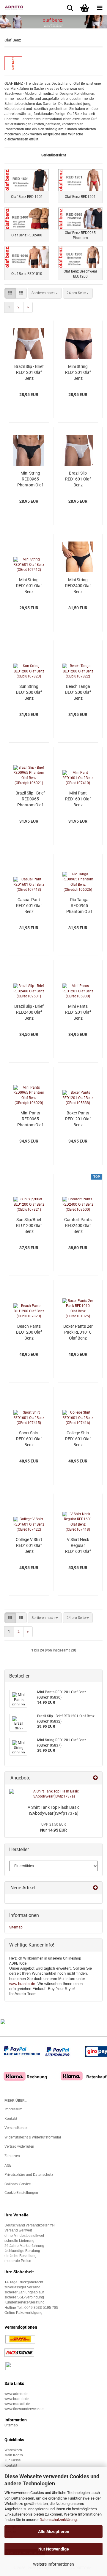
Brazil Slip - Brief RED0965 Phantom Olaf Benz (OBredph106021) (30, 799)
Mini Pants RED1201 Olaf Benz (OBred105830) (78, 1013)
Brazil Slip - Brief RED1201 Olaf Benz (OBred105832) (29, 373)
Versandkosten (16, 2128)
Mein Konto (14, 2455)
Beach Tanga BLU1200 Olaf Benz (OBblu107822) (78, 693)
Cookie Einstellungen (21, 2193)
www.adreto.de (16, 2394)
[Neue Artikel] (95, 1888)
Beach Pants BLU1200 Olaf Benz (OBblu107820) (29, 1332)
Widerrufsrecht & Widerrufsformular (33, 2137)
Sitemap (16, 1927)
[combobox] (45, 293)
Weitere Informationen (53, 2564)
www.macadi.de (17, 2404)
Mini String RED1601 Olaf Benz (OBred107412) (29, 586)
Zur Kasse (12, 2460)
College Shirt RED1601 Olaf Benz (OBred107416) (78, 1439)
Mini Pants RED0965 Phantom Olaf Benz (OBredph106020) (30, 1119)
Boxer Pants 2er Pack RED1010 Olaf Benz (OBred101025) (78, 1332)
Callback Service (18, 2184)
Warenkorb (13, 2450)
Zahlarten (12, 2156)
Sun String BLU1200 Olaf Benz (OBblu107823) (29, 693)
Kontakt (11, 2119)
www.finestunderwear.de (24, 2409)
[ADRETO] (12, 7)
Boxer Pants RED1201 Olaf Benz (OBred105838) (78, 1119)
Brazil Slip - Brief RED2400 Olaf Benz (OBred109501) (29, 1013)
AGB (8, 2165)
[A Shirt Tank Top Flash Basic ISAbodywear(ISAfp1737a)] (53, 1794)
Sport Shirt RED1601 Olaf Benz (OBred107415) (29, 1439)
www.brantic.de (22, 1984)
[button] (10, 293)
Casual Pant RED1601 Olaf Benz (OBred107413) (29, 906)
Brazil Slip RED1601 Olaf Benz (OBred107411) (78, 479)
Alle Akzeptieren (54, 2532)
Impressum (14, 2109)
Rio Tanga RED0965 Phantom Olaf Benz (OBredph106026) (79, 906)
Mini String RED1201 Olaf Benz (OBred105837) (78, 373)
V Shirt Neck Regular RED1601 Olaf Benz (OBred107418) (78, 1546)
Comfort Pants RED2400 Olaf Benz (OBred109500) (78, 1226)
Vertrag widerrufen (19, 2146)
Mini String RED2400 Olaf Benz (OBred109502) (78, 586)
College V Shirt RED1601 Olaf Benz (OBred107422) (29, 1546)
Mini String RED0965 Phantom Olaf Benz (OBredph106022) (30, 479)
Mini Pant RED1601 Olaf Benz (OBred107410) (78, 799)
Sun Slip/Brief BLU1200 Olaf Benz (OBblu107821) (29, 1226)
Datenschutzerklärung (58, 2520)
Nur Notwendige (54, 2549)
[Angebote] (95, 1778)
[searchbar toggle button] (70, 7)
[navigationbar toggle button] (100, 7)
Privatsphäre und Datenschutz (29, 2175)
